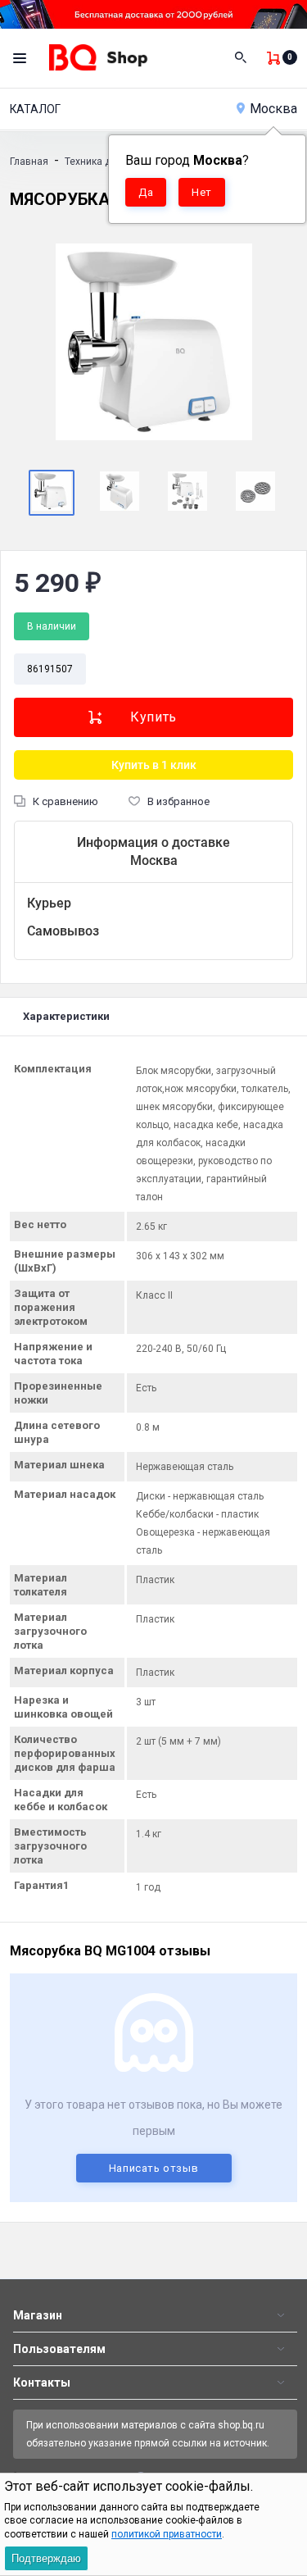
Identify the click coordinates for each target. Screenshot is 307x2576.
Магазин (38, 2315)
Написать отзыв (154, 2168)
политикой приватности (167, 2534)
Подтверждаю (46, 2558)
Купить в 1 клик (154, 765)
